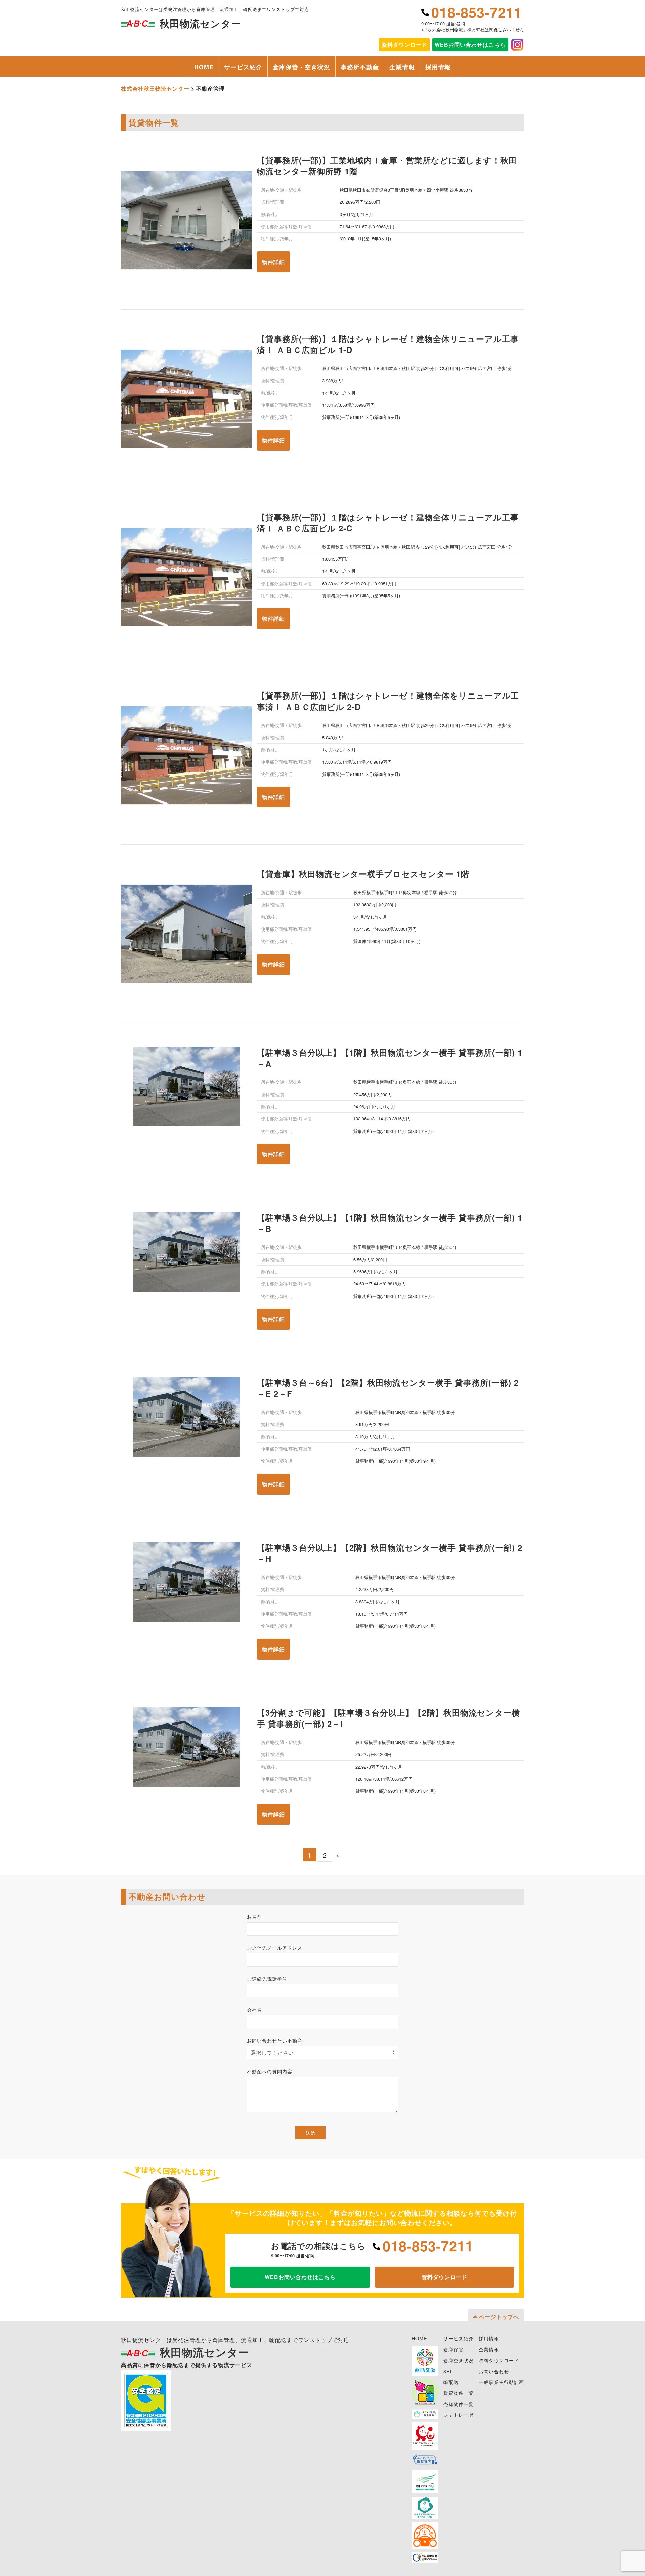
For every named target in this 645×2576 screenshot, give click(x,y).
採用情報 (438, 67)
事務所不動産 (360, 67)
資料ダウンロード (444, 2277)
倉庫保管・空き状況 (302, 67)
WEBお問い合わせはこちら (470, 45)
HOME (204, 67)
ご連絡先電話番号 (267, 1979)
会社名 (254, 2010)
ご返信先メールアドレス (275, 1948)
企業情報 (402, 67)
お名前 (254, 1917)
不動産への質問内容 (270, 2071)
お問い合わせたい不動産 (275, 2040)
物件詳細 (273, 262)
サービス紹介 (243, 67)
